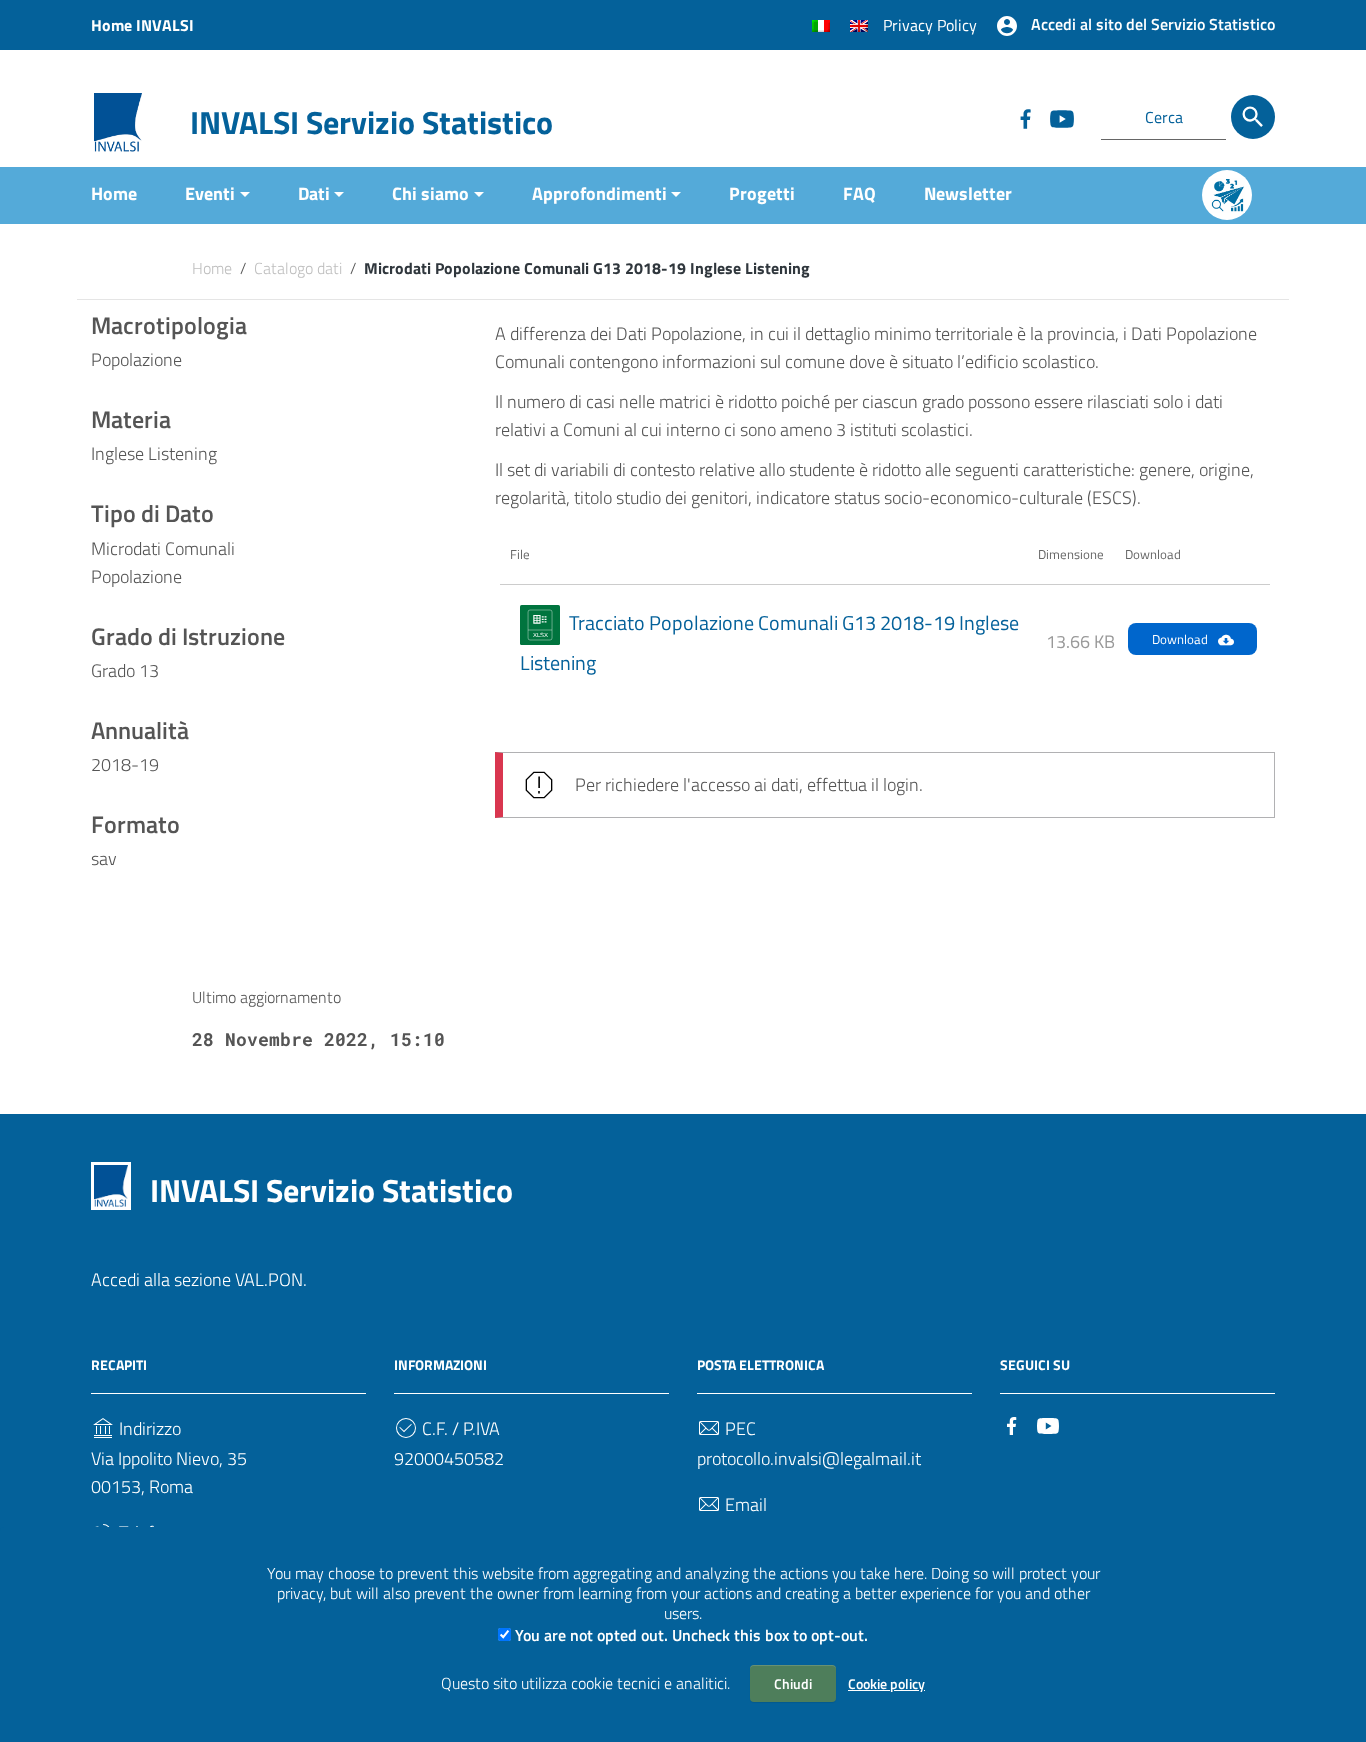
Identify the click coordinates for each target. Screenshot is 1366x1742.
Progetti (762, 193)
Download (1180, 639)
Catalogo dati (298, 268)
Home (114, 193)
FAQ (859, 193)
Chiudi (793, 1683)
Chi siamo (430, 193)
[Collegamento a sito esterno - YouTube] (1061, 117)
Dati (314, 193)
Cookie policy (886, 1683)
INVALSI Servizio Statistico (371, 122)
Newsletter (968, 193)
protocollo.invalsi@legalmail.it (809, 1458)
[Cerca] (1253, 117)
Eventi (210, 193)
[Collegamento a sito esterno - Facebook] (1025, 117)
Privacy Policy (930, 25)
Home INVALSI (142, 25)
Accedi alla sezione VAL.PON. (199, 1279)
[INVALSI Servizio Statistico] (118, 120)
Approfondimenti (599, 193)
